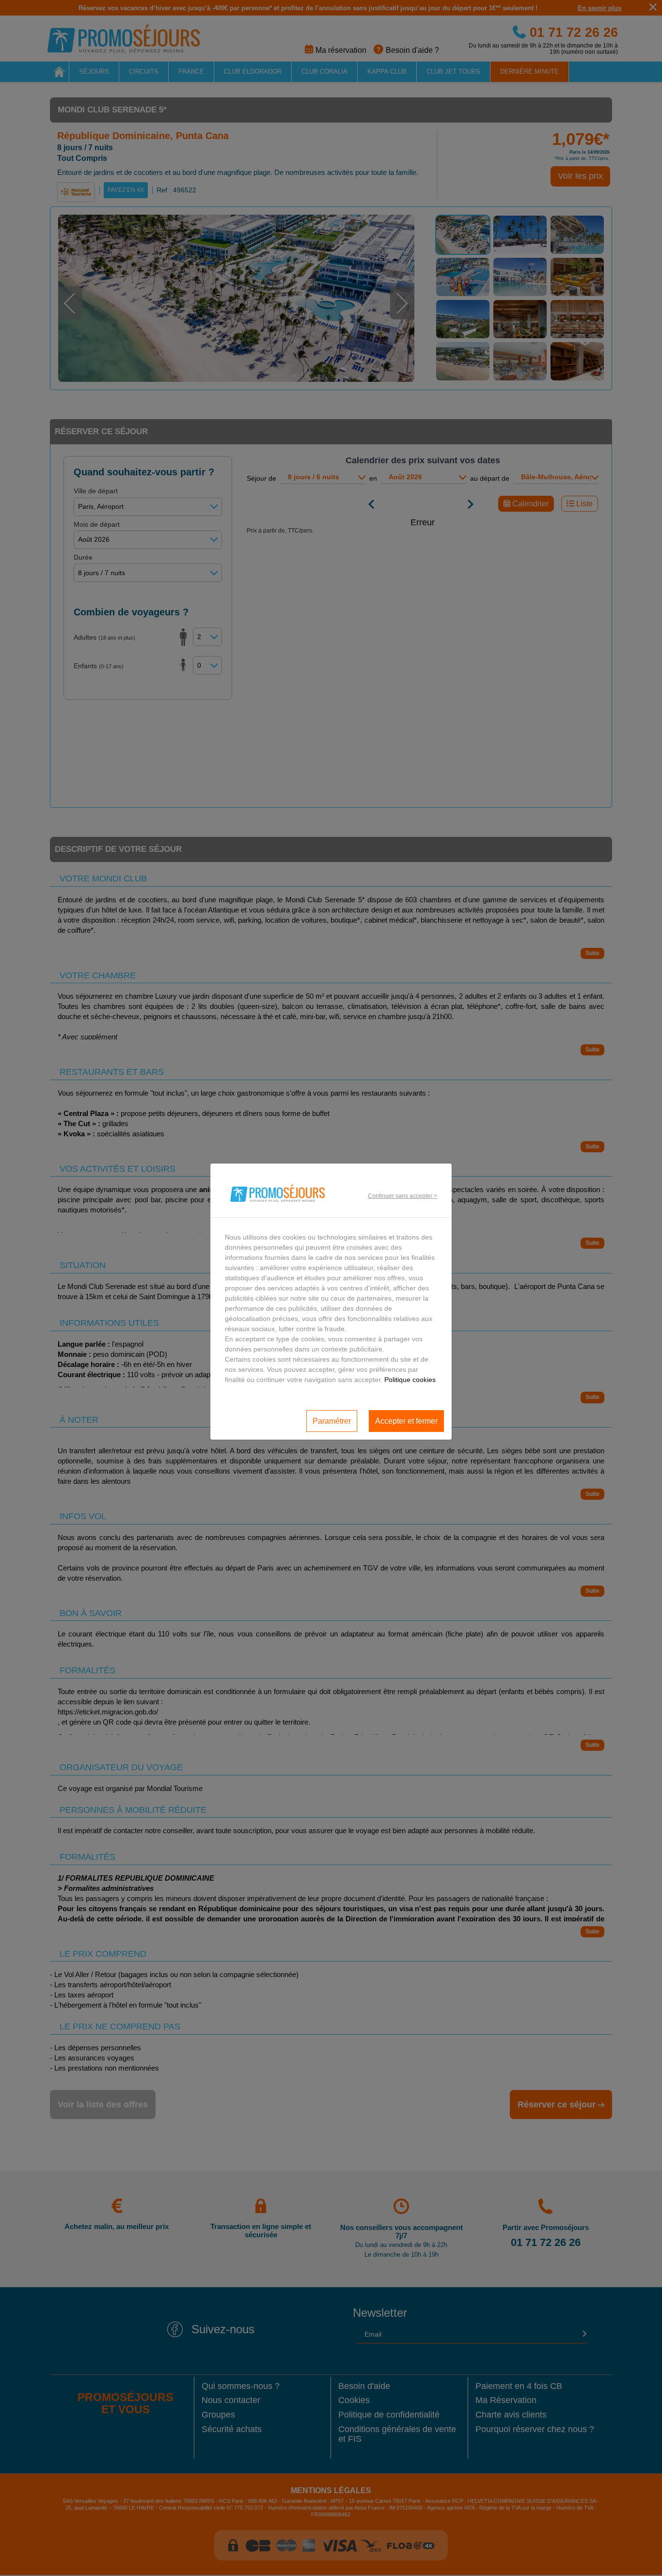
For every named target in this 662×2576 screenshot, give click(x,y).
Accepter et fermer (406, 1421)
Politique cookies (410, 1380)
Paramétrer (332, 1421)
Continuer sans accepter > (402, 1196)
